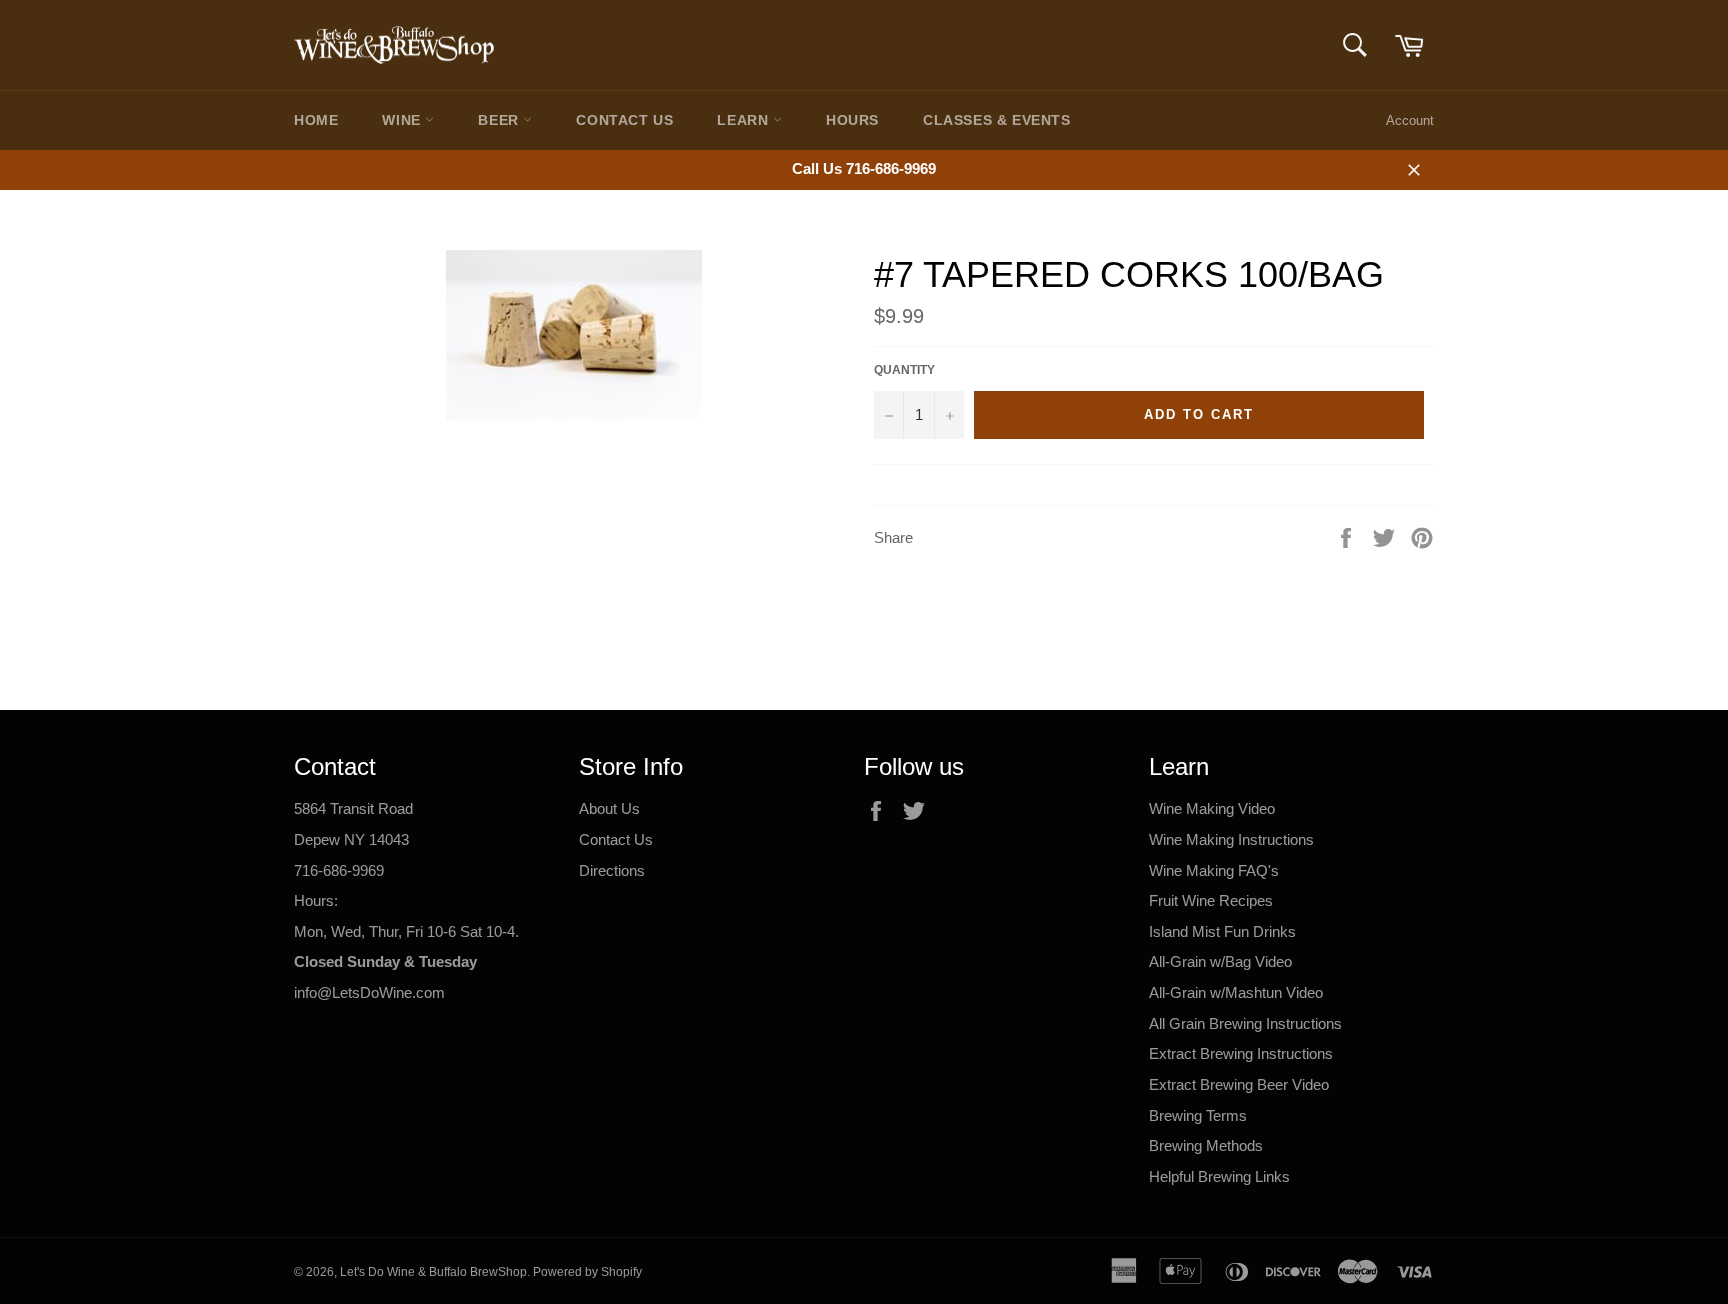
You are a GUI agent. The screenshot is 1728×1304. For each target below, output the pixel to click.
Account (1410, 120)
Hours (852, 120)
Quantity (904, 370)
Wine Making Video (1212, 808)
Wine (403, 120)
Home (316, 120)
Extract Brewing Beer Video (1239, 1084)
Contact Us (624, 120)
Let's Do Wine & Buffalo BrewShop (433, 1272)
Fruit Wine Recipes (1211, 900)
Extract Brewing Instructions (1241, 1053)
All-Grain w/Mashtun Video (1236, 992)
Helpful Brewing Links (1219, 1176)
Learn (745, 120)
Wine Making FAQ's (1214, 870)
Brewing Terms (1198, 1115)
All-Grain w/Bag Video (1220, 961)
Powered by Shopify (587, 1272)
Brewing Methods (1206, 1145)
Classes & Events (997, 120)
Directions (612, 870)
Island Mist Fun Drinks (1222, 931)
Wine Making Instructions (1231, 839)
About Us (609, 808)
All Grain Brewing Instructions (1245, 1023)
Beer (500, 120)
